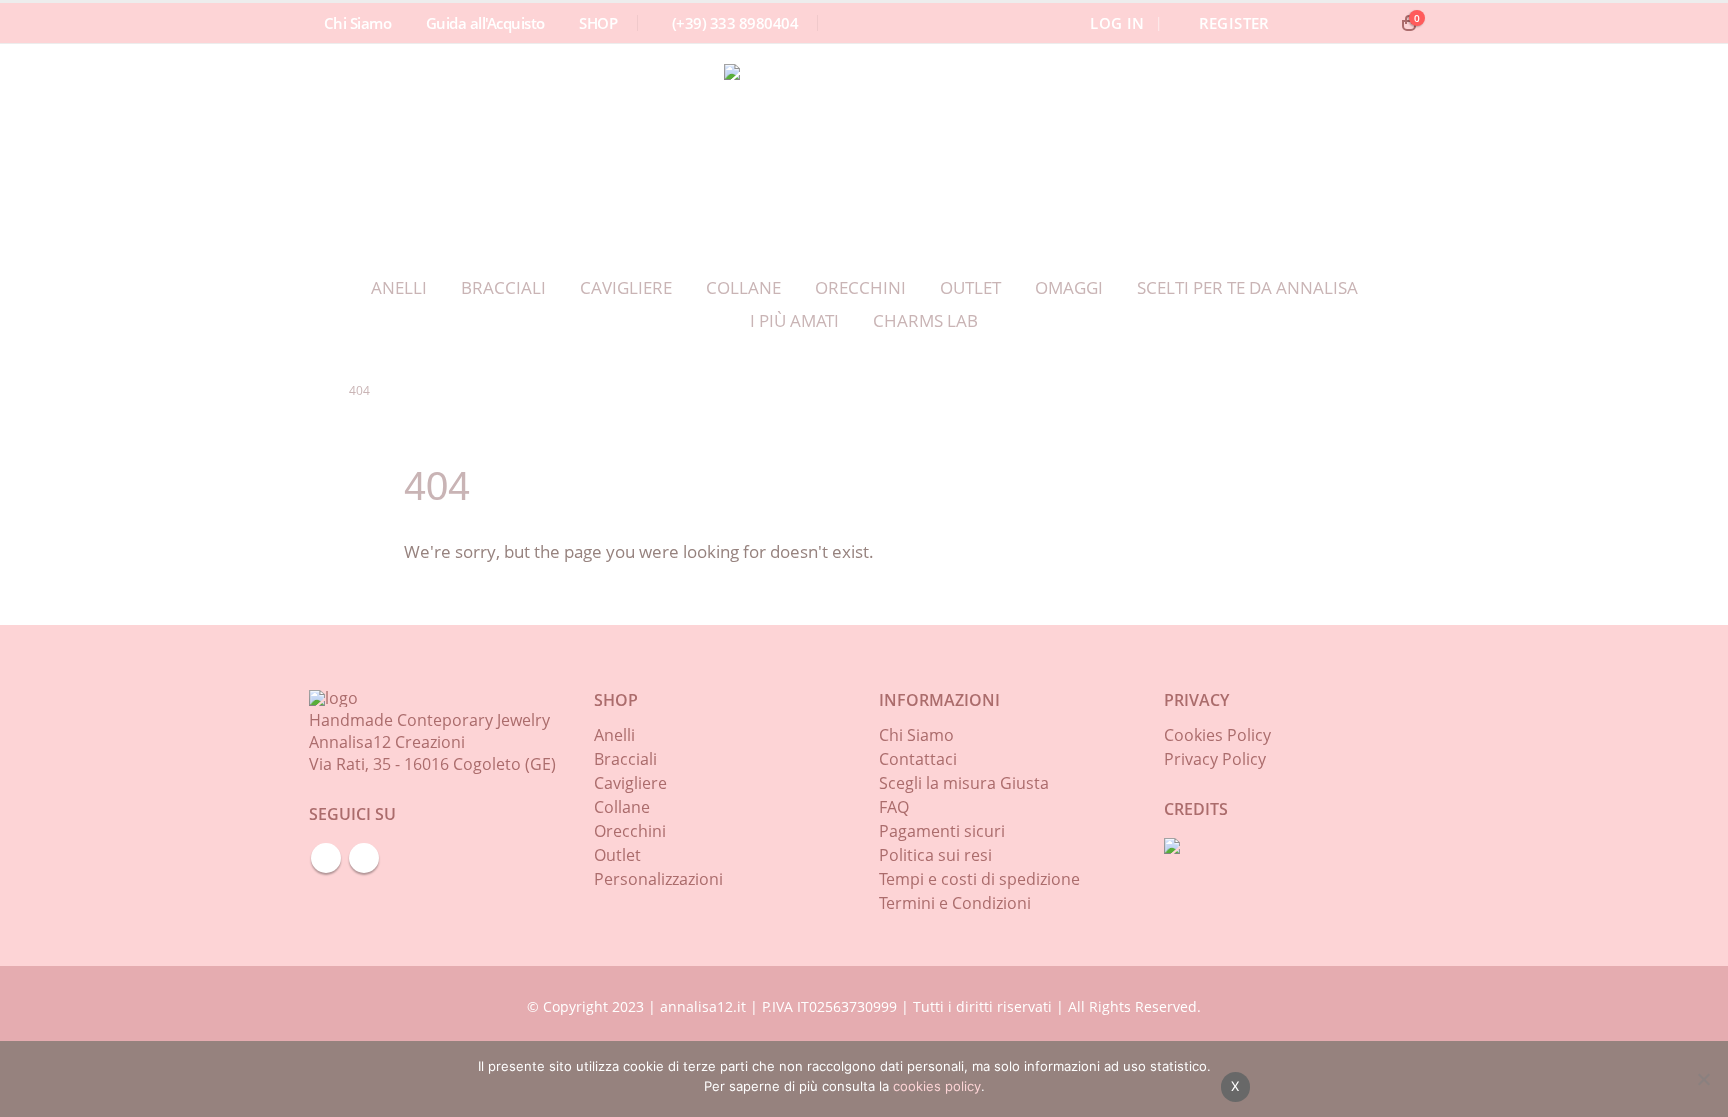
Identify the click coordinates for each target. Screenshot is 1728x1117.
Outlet (970, 287)
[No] (1703, 1079)
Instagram (364, 858)
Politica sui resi (935, 855)
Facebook (326, 858)
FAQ (894, 807)
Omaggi (1069, 287)
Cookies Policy (1217, 735)
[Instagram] (1373, 23)
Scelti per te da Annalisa (1247, 287)
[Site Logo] (849, 148)
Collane (743, 287)
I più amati (794, 320)
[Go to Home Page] (315, 391)
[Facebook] (1339, 23)
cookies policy (937, 1086)
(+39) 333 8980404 (735, 23)
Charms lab (925, 320)
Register (1234, 23)
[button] (1309, 23)
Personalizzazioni (658, 879)
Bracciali (503, 287)
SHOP (598, 23)
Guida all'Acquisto (485, 23)
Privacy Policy (1215, 759)
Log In (1117, 23)
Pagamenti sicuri (942, 831)
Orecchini (860, 287)
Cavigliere (626, 287)
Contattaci (918, 759)
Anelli (399, 287)
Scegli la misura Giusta (964, 783)
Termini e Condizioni (955, 903)
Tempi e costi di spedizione (979, 879)
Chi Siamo (358, 23)
